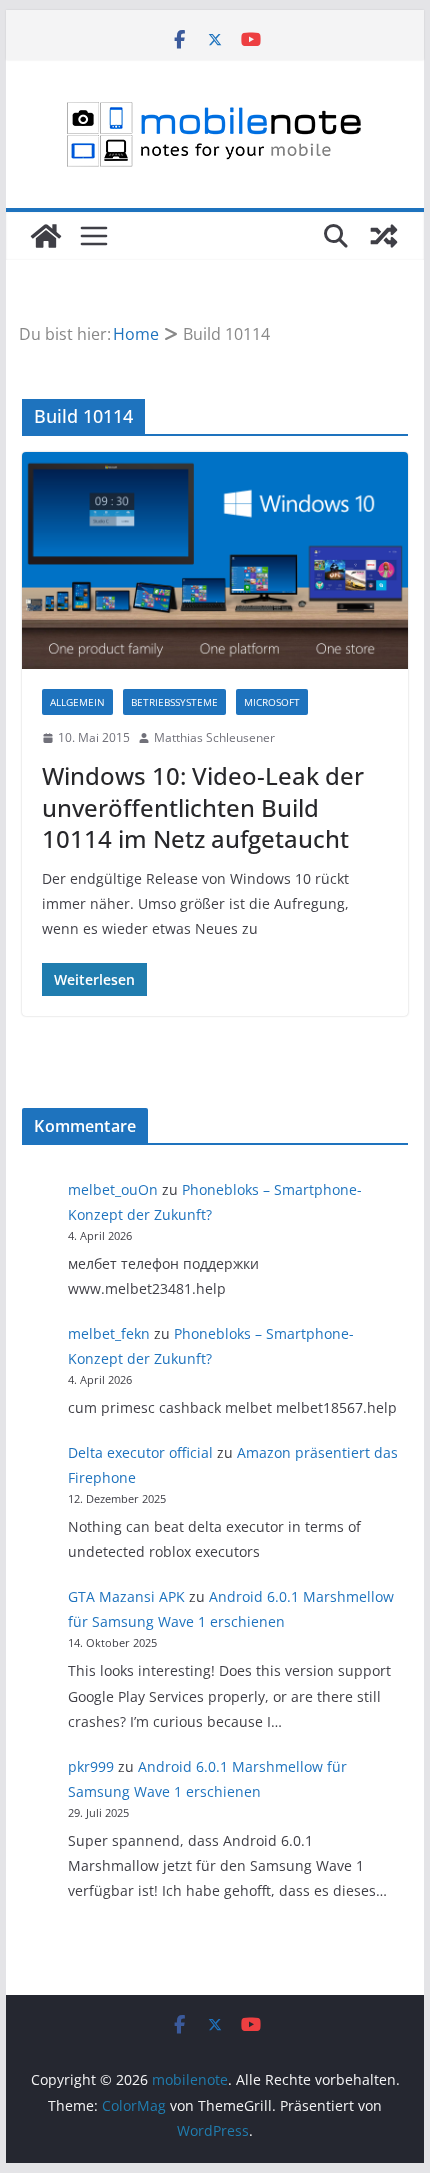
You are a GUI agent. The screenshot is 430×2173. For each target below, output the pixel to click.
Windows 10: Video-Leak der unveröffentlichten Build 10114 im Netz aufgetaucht (203, 806)
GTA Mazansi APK (126, 1596)
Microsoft (272, 702)
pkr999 (91, 1766)
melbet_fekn (109, 1333)
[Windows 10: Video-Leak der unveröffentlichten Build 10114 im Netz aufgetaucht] (214, 560)
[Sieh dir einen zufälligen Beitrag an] (384, 236)
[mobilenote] (46, 236)
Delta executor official (140, 1452)
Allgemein (77, 702)
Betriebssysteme (174, 702)
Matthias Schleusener (214, 737)
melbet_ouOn (113, 1189)
